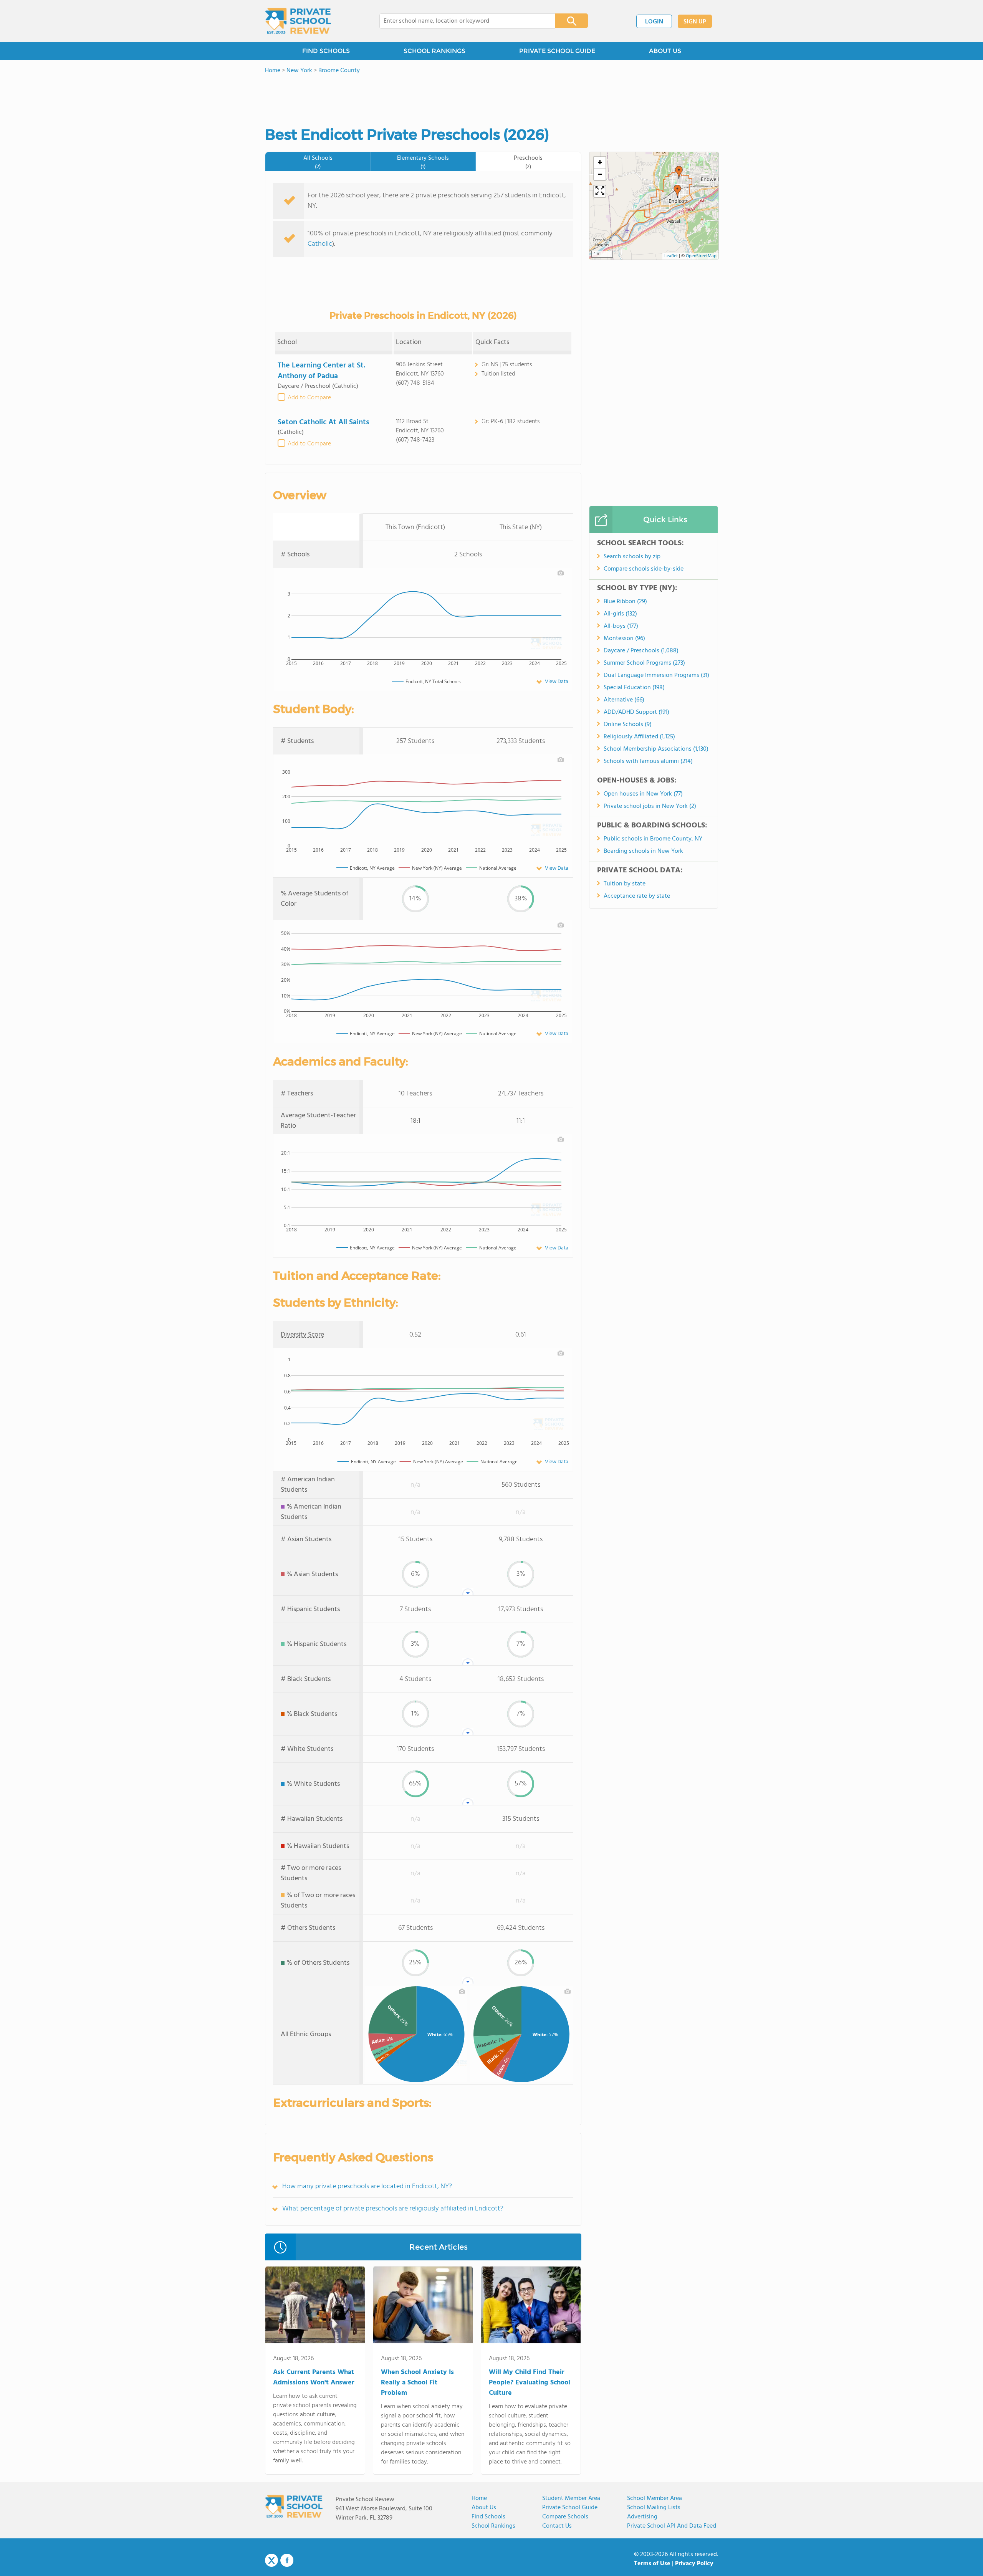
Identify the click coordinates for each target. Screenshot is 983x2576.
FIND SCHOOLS (326, 51)
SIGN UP (695, 22)
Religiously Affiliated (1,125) (639, 737)
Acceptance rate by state (637, 896)
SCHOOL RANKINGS (434, 51)
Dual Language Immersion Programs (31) (656, 675)
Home (479, 2498)
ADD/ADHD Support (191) (636, 712)
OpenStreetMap (701, 256)
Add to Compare (309, 398)
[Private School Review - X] (271, 2561)
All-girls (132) (620, 614)
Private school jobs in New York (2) (650, 806)
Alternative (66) (624, 700)
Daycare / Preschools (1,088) (641, 651)
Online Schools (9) (628, 725)
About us (484, 2508)
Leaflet (671, 256)
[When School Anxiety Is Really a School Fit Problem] (423, 2306)
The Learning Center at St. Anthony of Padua (321, 371)
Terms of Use (652, 2564)
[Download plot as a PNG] (561, 573)
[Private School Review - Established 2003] (298, 21)
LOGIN (654, 22)
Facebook (287, 2560)
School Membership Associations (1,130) (656, 749)
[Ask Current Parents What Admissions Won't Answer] (315, 2306)
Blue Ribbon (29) (625, 602)
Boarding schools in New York (643, 851)
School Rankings (493, 2526)
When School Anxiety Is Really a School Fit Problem (417, 2383)
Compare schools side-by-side (644, 569)
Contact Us (557, 2526)
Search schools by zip (632, 557)
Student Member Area (571, 2498)
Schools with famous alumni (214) (648, 761)
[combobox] (462, 21)
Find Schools (488, 2517)
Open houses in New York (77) (643, 794)
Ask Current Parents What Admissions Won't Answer (314, 2377)
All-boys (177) (621, 626)
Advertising (642, 2517)
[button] (677, 191)
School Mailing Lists (654, 2508)
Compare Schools (565, 2517)
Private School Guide (570, 2508)
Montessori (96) (624, 639)
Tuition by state (625, 884)
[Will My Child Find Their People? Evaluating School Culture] (531, 2306)
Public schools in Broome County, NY (653, 839)
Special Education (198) (634, 688)
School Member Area (655, 2498)
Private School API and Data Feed (672, 2526)
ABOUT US (665, 51)
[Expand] (600, 191)
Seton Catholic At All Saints (324, 422)
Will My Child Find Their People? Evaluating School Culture (530, 2383)
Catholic (320, 244)
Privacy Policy (694, 2564)
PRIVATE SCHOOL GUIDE (557, 51)
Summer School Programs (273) (644, 663)
